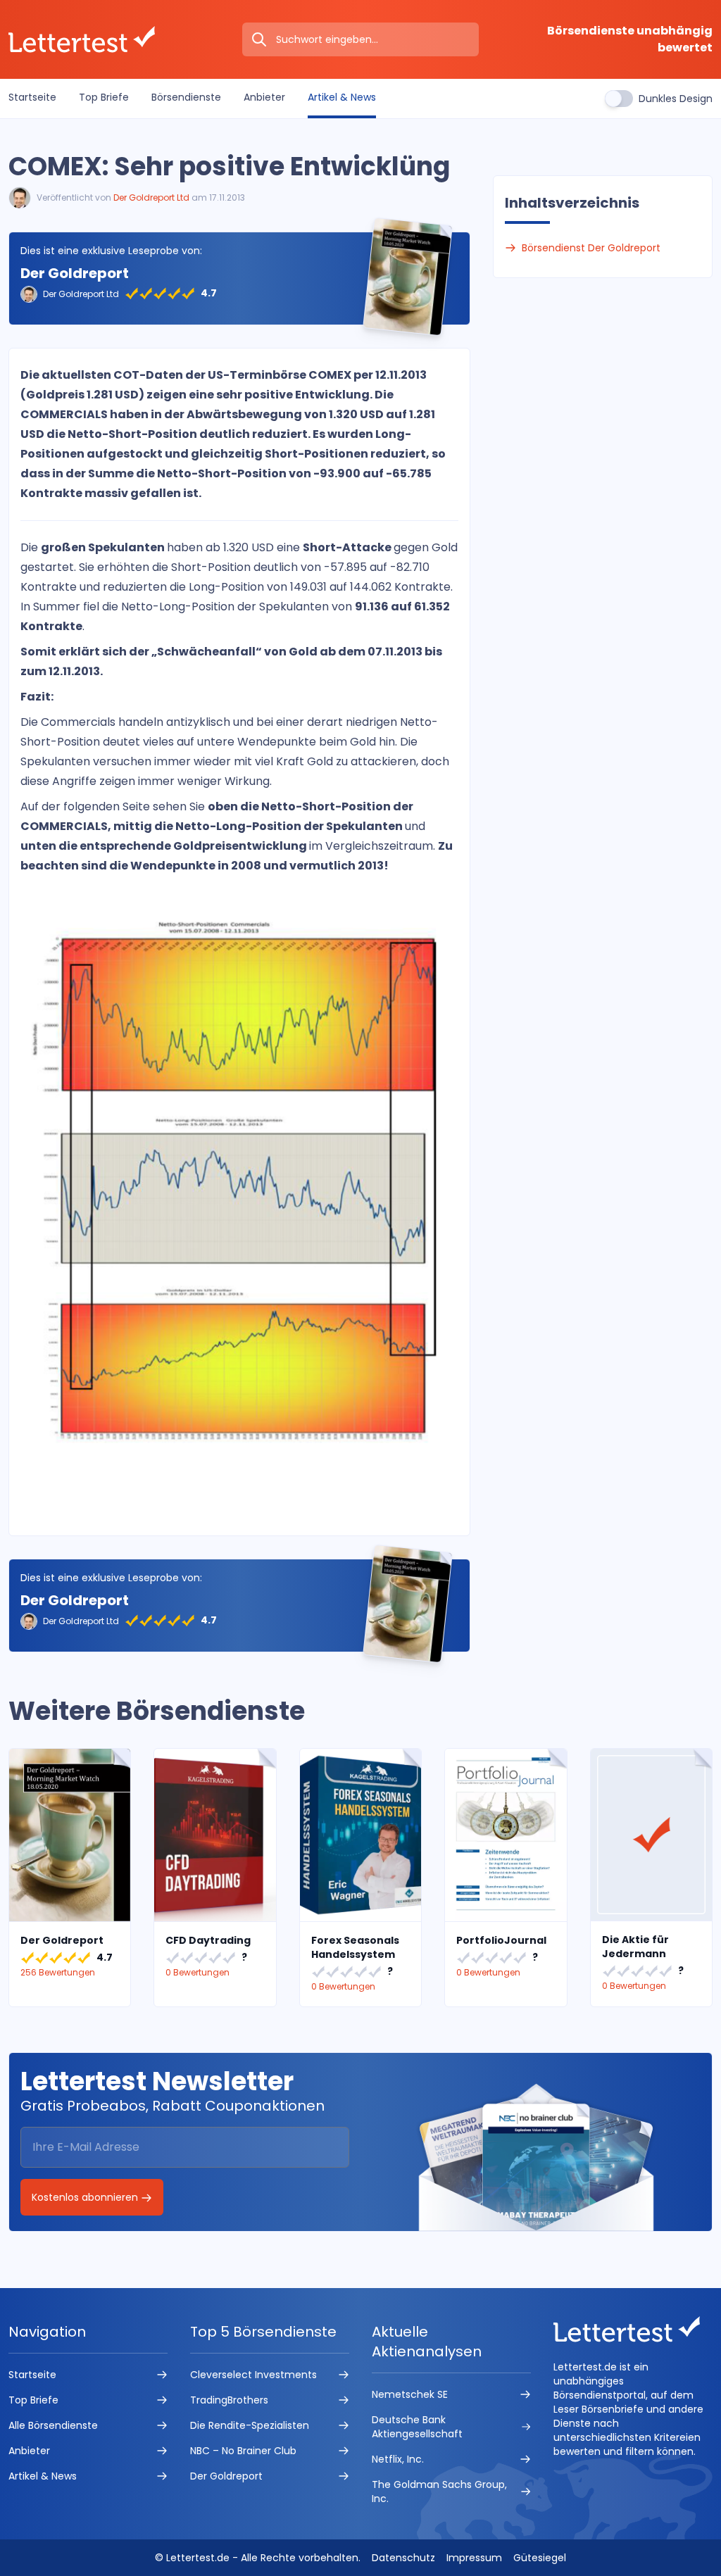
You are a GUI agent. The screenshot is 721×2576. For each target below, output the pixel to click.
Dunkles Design (676, 99)
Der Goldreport (75, 273)
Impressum (474, 2558)
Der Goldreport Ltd (151, 197)
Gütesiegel (540, 2558)
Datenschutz (403, 2558)
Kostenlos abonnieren (86, 2197)
